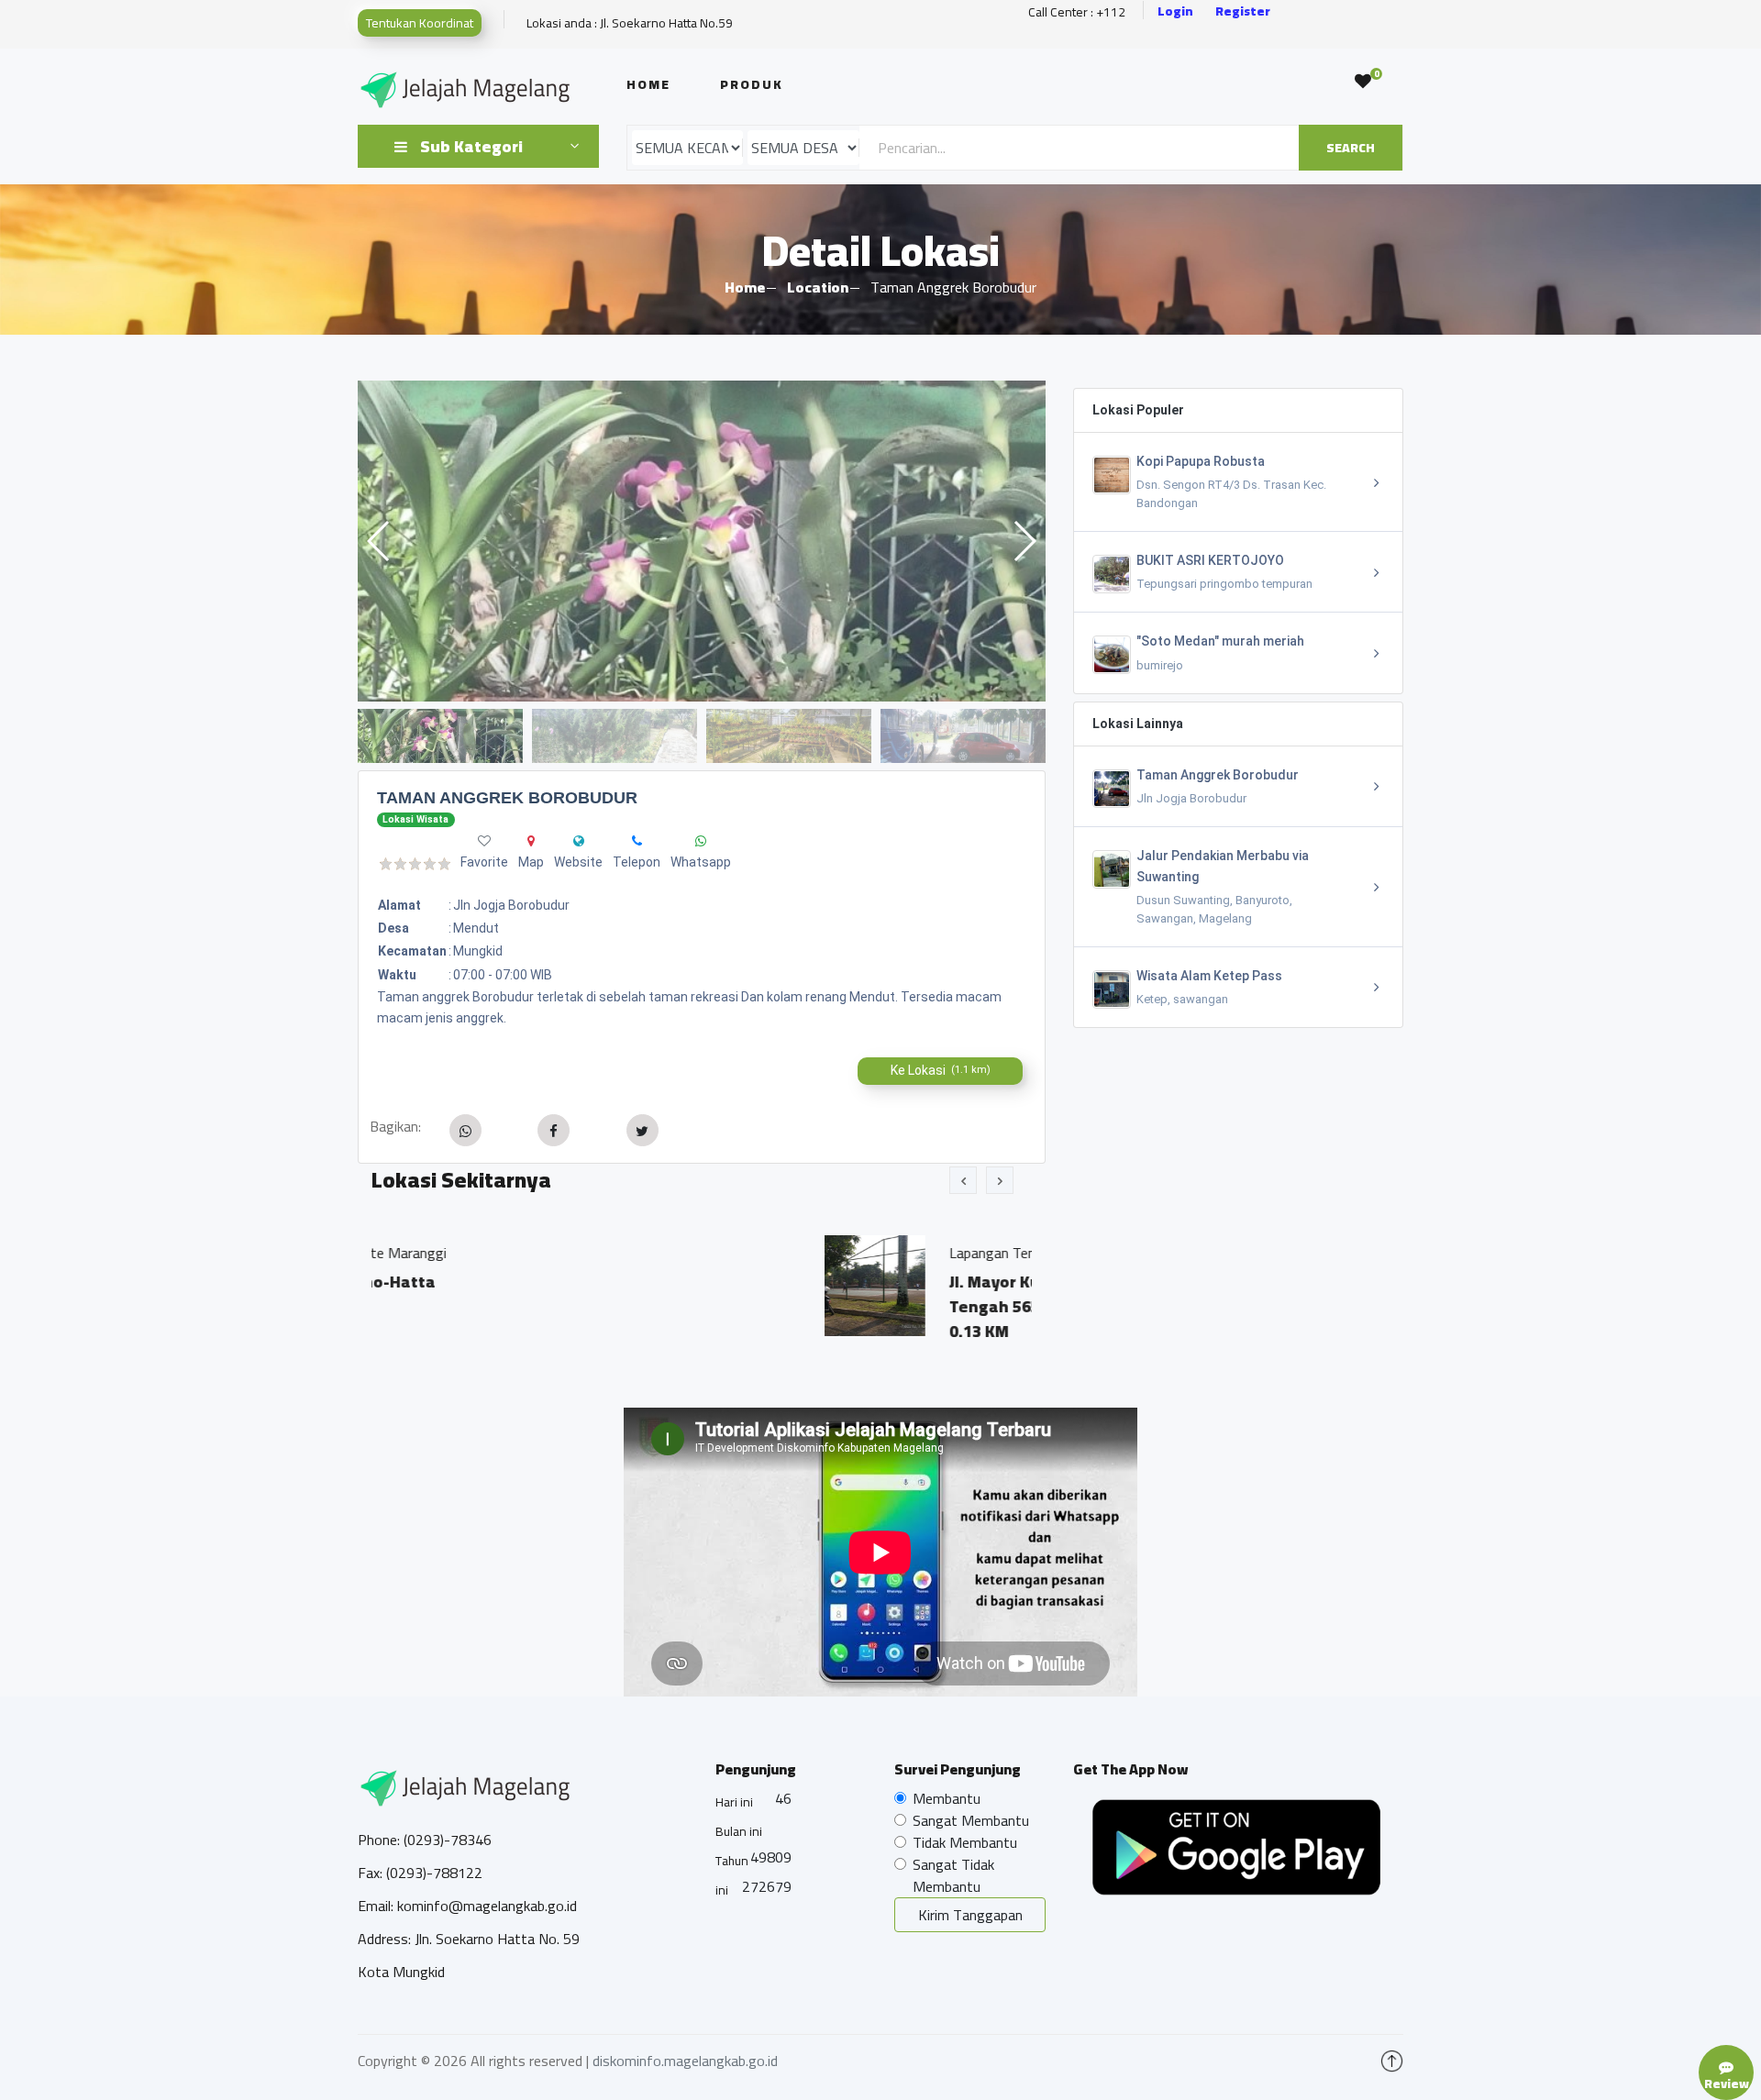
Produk (752, 84)
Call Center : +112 (1077, 12)
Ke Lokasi (941, 1070)
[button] (1024, 541)
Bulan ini (739, 1831)
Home (648, 84)
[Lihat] (702, 541)
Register (1243, 11)
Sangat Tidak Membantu (953, 1875)
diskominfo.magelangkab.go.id (685, 2061)
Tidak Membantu (965, 1842)
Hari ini (734, 1802)
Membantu (947, 1798)
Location (818, 287)
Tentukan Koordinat (420, 23)
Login (1175, 11)
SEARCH (1351, 148)
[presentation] (963, 1180)
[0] (1363, 82)
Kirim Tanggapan (970, 1915)
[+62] (637, 841)
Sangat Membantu (971, 1820)
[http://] (579, 841)
